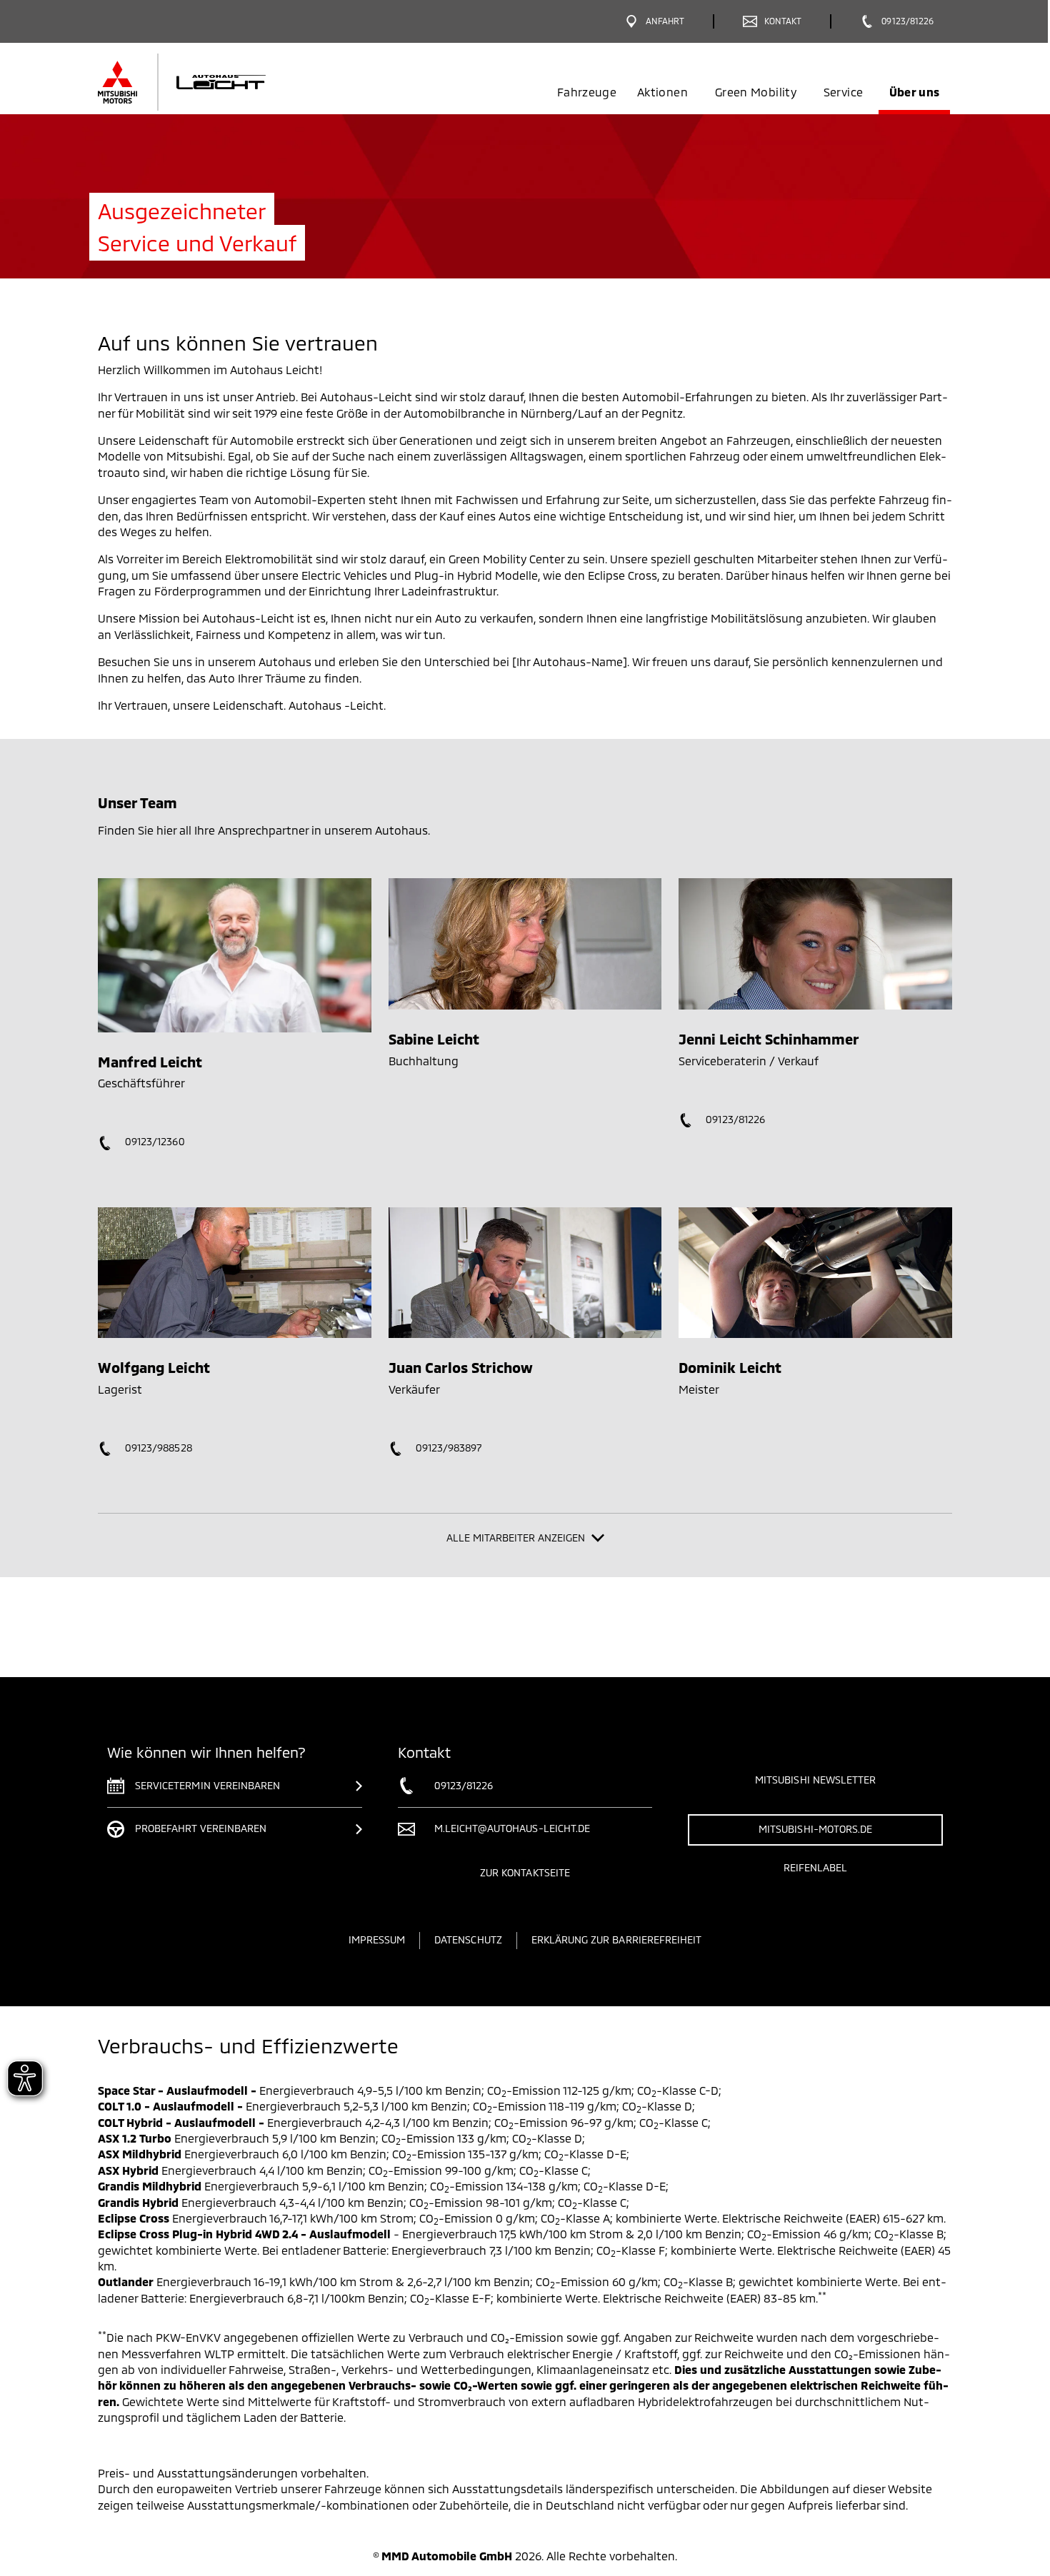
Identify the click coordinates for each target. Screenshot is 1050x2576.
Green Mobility (756, 92)
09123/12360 (154, 1141)
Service (843, 92)
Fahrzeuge (587, 92)
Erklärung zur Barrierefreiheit (617, 1939)
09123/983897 (447, 1448)
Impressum (377, 1939)
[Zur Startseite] (205, 82)
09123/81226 (734, 1119)
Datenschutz (468, 1939)
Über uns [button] (915, 92)
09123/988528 (157, 1448)
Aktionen (662, 92)
